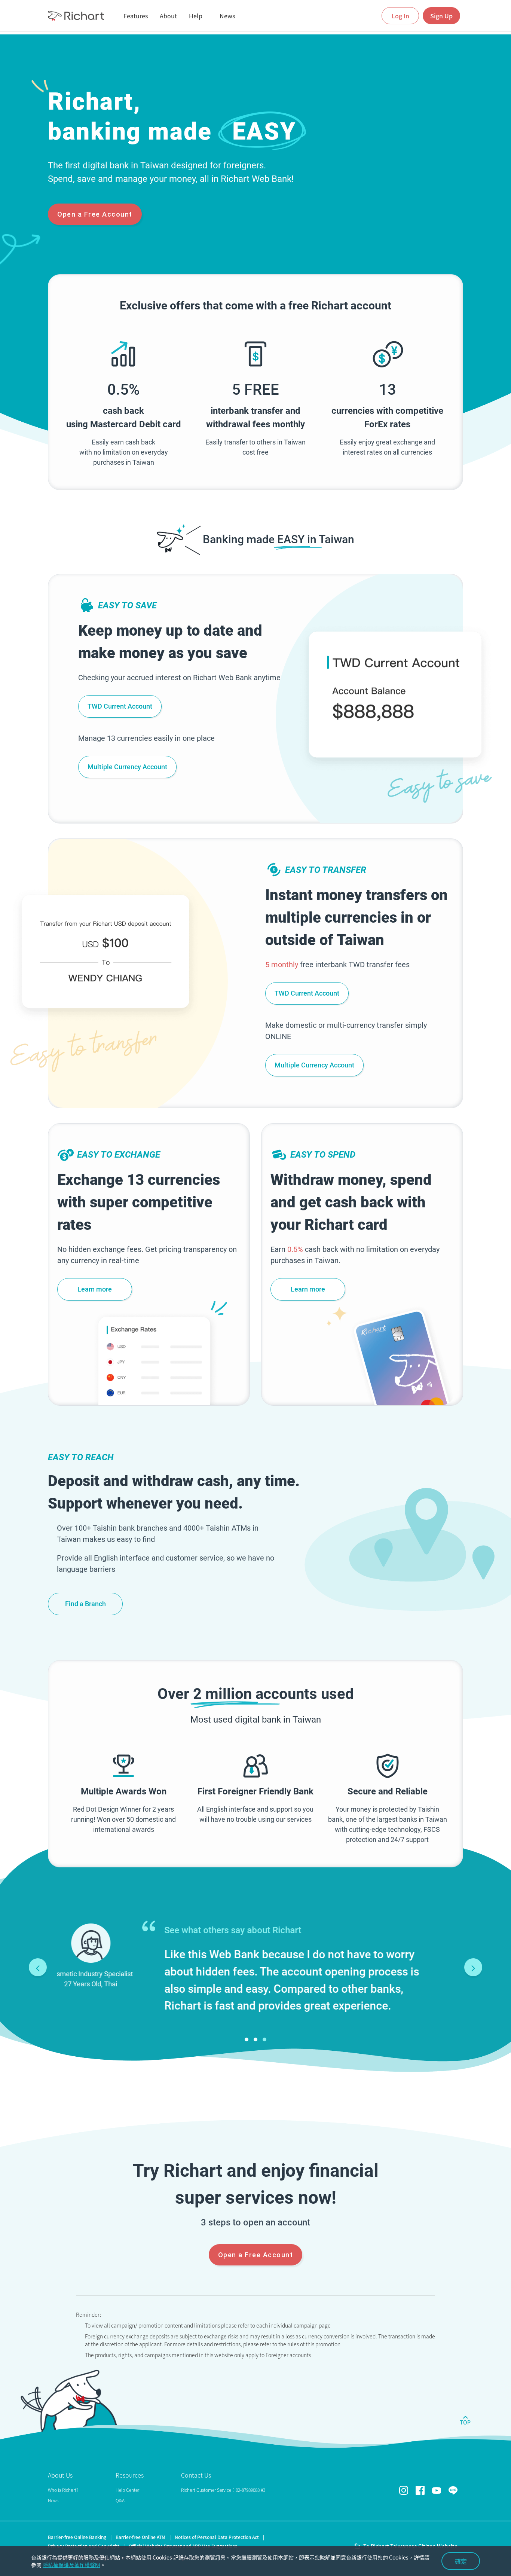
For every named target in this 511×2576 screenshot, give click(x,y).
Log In (400, 16)
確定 (461, 2561)
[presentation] (38, 1967)
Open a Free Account (95, 214)
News (53, 2500)
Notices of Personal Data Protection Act (217, 2537)
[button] (247, 2039)
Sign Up (441, 16)
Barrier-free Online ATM (140, 2537)
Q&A (120, 2500)
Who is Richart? (63, 2490)
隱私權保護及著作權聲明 (71, 2565)
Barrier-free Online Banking (77, 2537)
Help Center (127, 2490)
